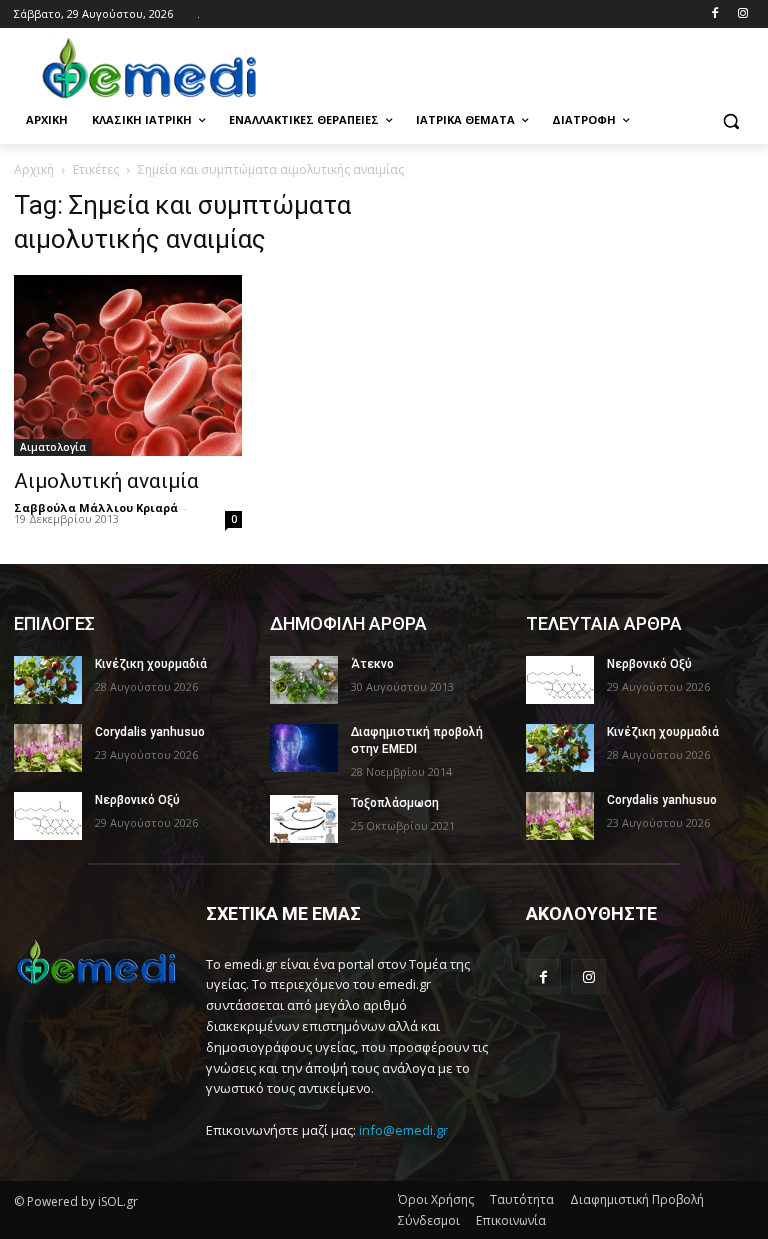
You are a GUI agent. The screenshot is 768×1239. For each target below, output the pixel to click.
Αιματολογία (53, 447)
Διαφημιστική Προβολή (637, 1199)
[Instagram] (742, 14)
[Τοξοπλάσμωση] (304, 819)
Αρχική (34, 169)
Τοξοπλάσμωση (395, 803)
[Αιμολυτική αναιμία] (128, 365)
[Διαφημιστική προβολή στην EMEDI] (304, 748)
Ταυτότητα (522, 1199)
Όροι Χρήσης (436, 1199)
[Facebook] (714, 14)
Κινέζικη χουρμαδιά (151, 664)
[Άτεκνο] (304, 680)
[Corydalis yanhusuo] (48, 748)
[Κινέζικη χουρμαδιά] (48, 680)
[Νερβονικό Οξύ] (48, 816)
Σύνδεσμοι (429, 1220)
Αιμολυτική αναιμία (106, 481)
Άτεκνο (372, 664)
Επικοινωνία (511, 1220)
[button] (730, 120)
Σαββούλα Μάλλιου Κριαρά (96, 507)
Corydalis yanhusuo (150, 732)
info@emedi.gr (403, 1130)
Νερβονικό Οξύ (137, 800)
